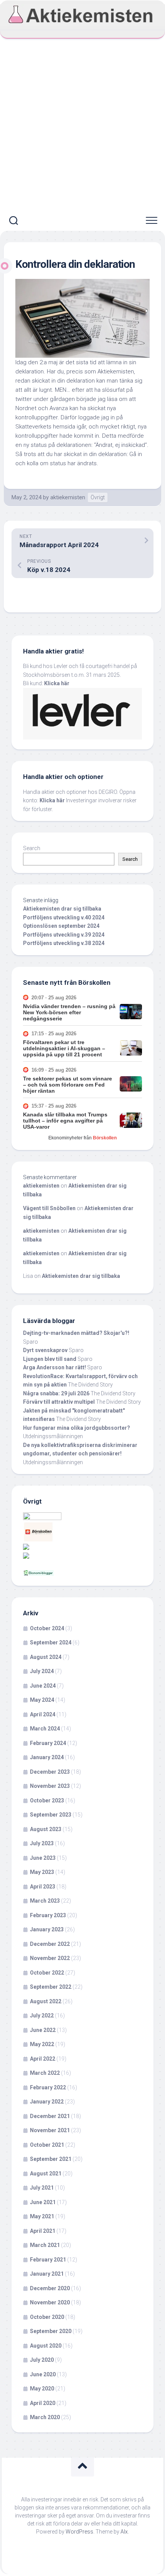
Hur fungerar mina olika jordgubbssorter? (77, 1428)
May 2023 (42, 1872)
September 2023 (51, 1815)
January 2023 (47, 1929)
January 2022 (47, 2102)
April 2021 (43, 2231)
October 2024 (47, 1628)
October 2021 (47, 2145)
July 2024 (42, 1671)
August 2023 (46, 1829)
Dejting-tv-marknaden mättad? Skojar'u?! (76, 1333)
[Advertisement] (82, 125)
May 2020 (42, 2389)
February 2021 (48, 2260)
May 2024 (42, 1700)
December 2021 (50, 2116)
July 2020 (42, 2360)
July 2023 (42, 1843)
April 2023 (43, 1887)
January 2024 (47, 1757)
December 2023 (50, 1772)
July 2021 (42, 2188)
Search (32, 848)
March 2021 (45, 2245)
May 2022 (42, 2044)
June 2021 (43, 2202)
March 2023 (45, 1901)
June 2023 (43, 1858)
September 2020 (51, 2331)
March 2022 (45, 2073)
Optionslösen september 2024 (61, 926)
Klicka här (57, 683)
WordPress (79, 2532)
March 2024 (45, 1729)
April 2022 (43, 2059)
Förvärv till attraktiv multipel (59, 1402)
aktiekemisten (68, 497)
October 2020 (47, 2317)
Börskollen (105, 1138)
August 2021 (46, 2174)
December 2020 (50, 2288)
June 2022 (43, 2030)
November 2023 (50, 1786)
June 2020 (43, 2374)
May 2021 (42, 2216)
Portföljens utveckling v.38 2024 (64, 943)
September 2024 (51, 1642)
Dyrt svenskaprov (45, 1350)
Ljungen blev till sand (50, 1359)
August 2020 (46, 2346)
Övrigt (98, 497)
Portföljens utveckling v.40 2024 (64, 917)
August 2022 (46, 2001)
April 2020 (43, 2403)
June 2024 (43, 1686)
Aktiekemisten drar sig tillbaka (62, 909)
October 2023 (47, 1800)
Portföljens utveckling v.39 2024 (64, 935)
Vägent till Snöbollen (49, 1208)
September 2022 (51, 1987)
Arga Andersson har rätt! (54, 1367)
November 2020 (50, 2302)
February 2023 (48, 1915)
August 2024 (46, 1657)
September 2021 (51, 2159)
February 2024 (48, 1743)
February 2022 (48, 2087)
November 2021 (50, 2130)
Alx (124, 2532)
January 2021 (47, 2274)
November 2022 (50, 1958)
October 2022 (47, 1973)
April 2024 (43, 1714)
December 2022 (50, 1944)
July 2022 (42, 2016)
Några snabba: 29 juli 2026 (56, 1393)
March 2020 (45, 2417)
